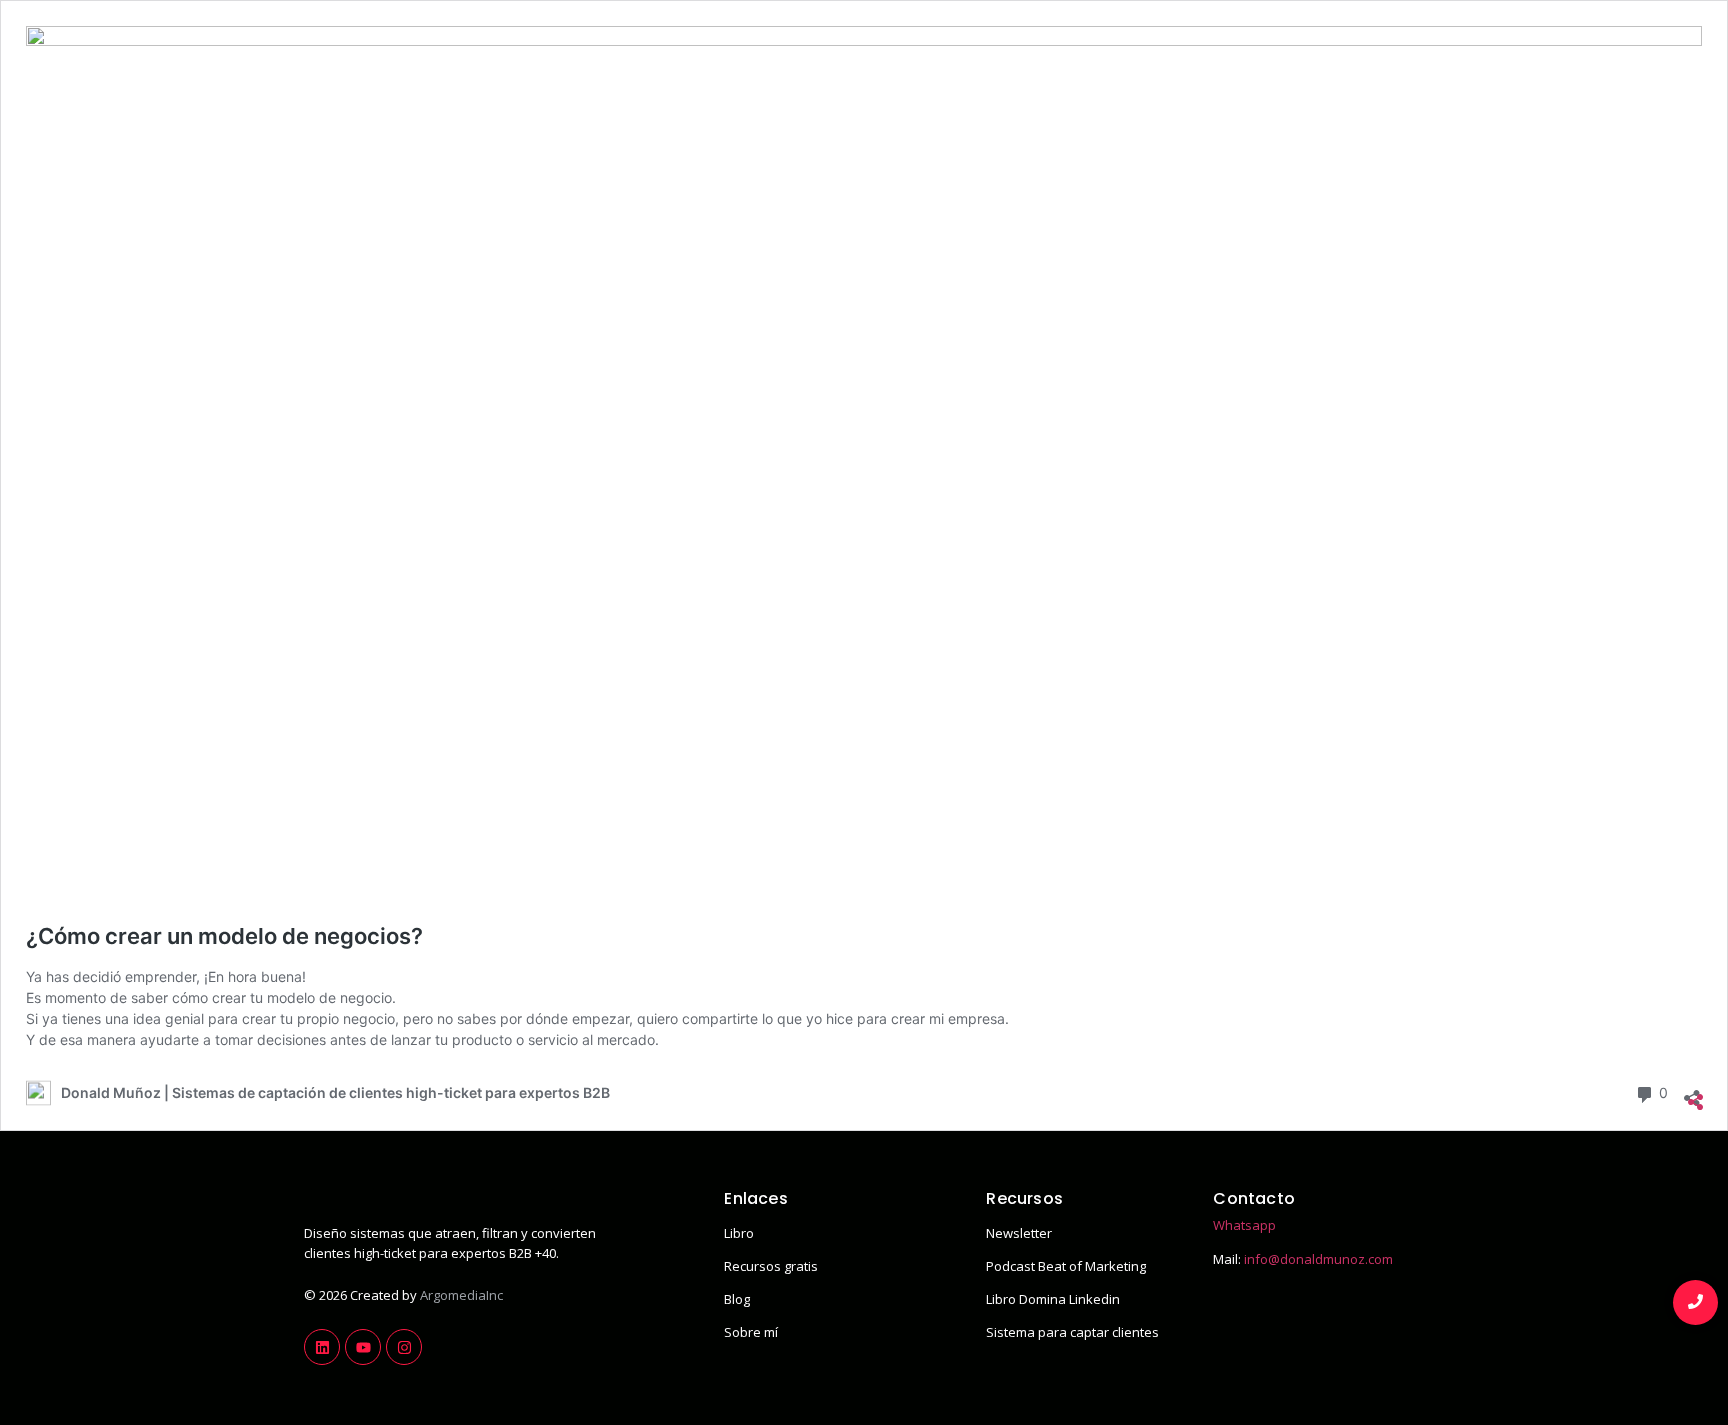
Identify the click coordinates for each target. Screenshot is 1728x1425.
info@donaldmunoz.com (1318, 1259)
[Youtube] (363, 1347)
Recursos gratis (771, 1266)
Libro (739, 1233)
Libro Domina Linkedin (1053, 1299)
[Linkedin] (322, 1347)
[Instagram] (404, 1347)
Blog (737, 1299)
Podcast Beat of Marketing (1066, 1266)
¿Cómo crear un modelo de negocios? (224, 936)
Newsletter (1019, 1233)
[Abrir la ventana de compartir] (1692, 1092)
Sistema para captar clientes (1072, 1332)
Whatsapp (1244, 1225)
